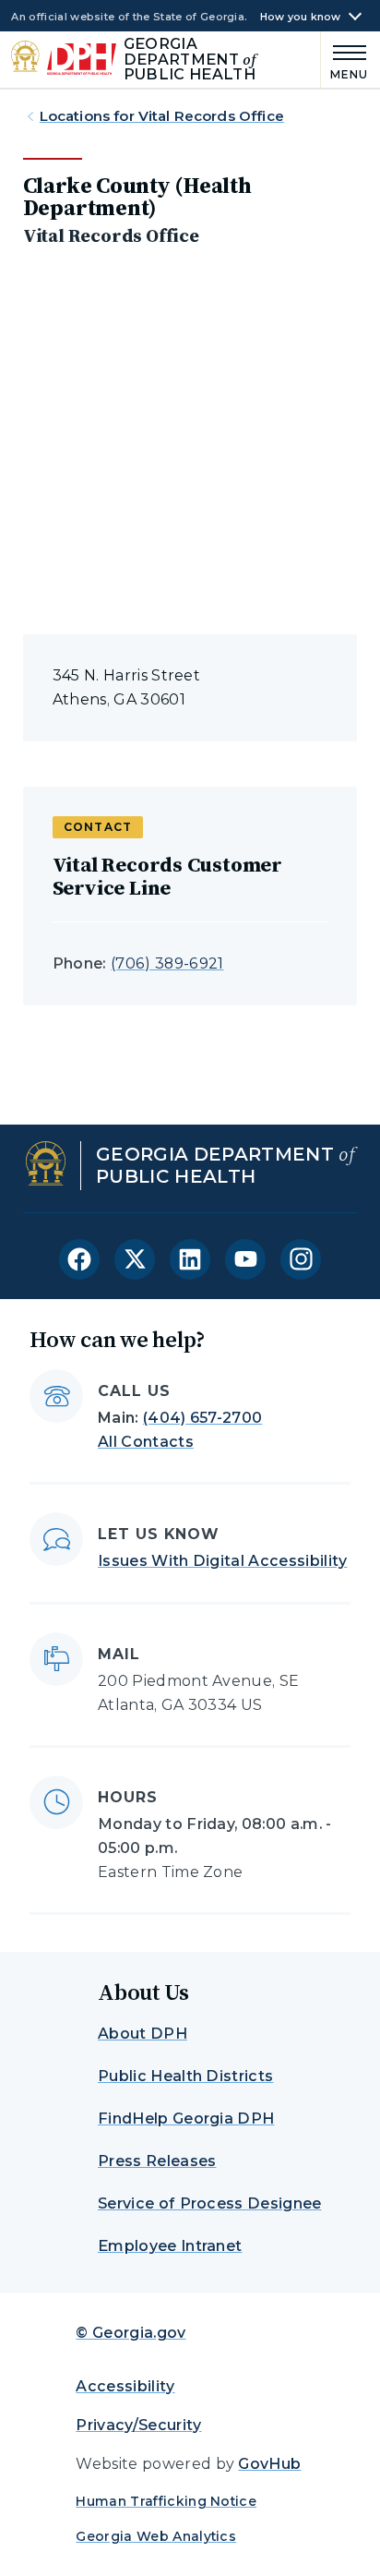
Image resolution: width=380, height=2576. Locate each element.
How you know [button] (301, 17)
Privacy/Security (138, 2425)
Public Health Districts (185, 2076)
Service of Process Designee (210, 2203)
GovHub (269, 2464)
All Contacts (146, 1442)
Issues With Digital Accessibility (223, 1561)
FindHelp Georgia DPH (186, 2119)
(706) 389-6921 (167, 963)
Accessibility (125, 2386)
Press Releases (157, 2161)
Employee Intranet (170, 2246)
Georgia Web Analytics (156, 2536)
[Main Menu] (345, 60)
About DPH (142, 2034)
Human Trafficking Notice (166, 2501)
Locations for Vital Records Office (162, 116)
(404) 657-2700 (202, 1418)
